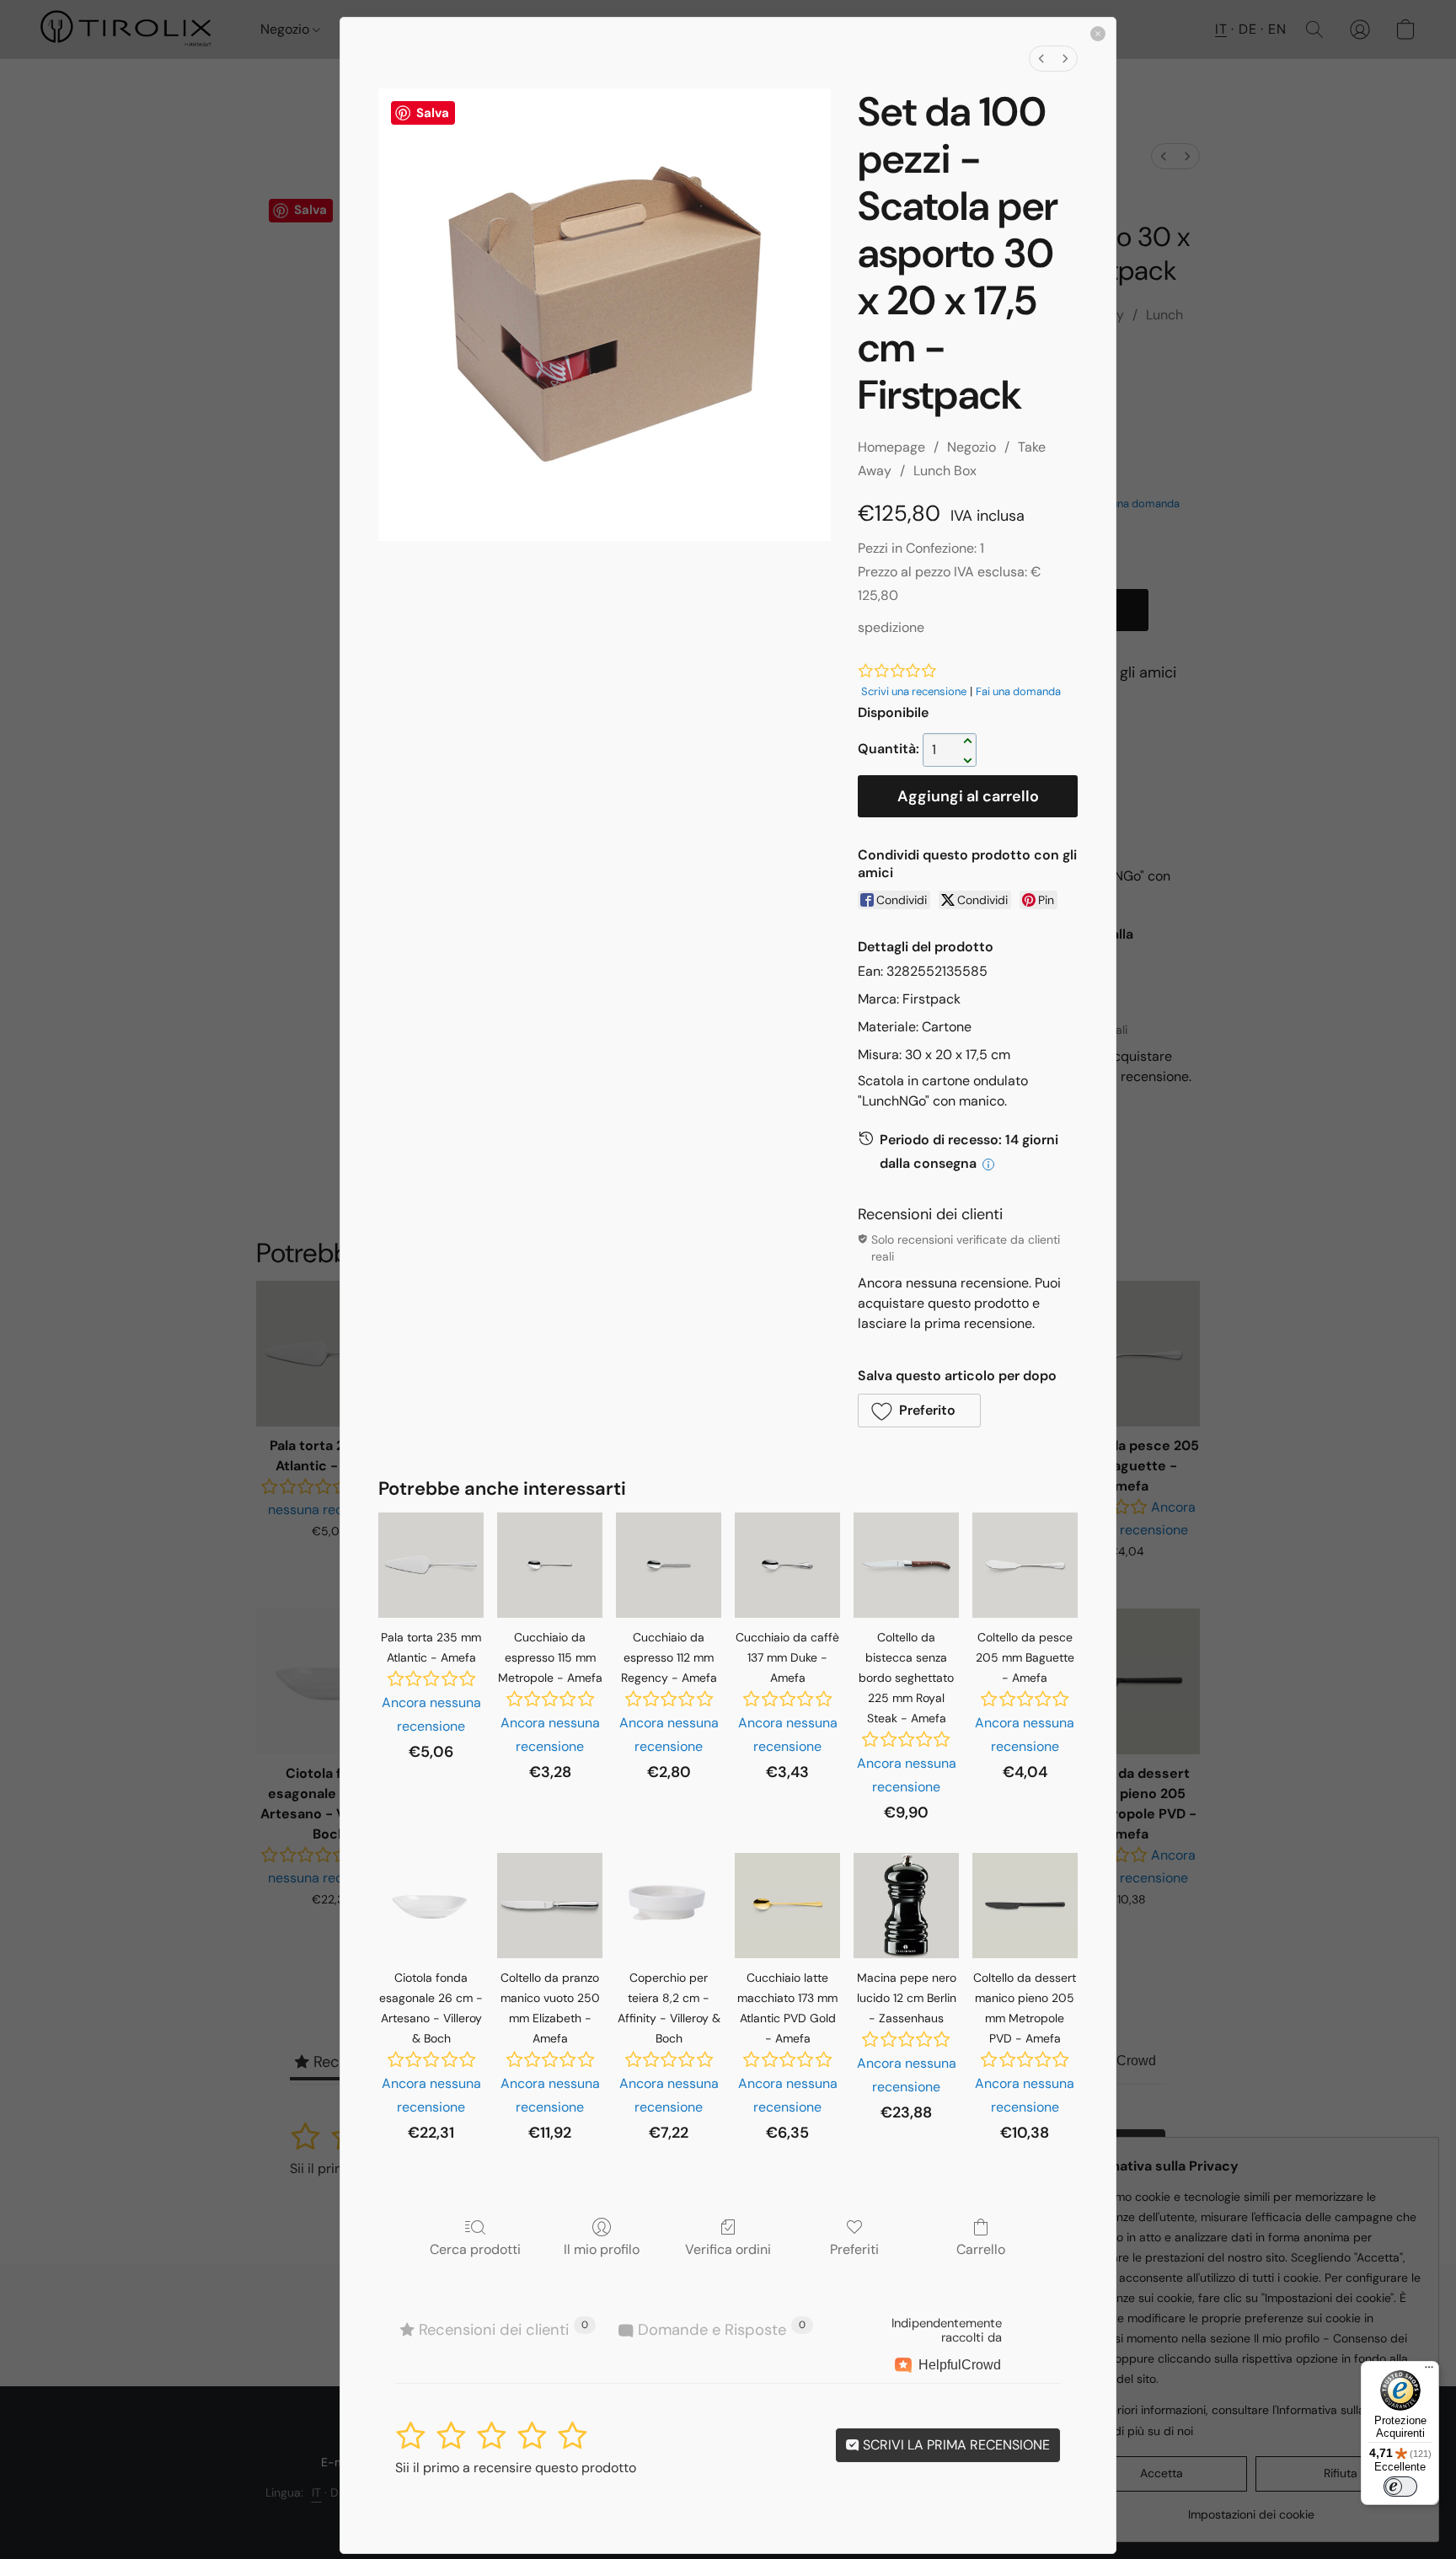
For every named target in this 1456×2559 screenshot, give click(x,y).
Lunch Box (945, 471)
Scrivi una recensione (914, 691)
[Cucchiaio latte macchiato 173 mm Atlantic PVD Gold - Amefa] (787, 1906)
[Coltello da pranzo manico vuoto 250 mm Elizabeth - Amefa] (550, 1906)
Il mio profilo (602, 2249)
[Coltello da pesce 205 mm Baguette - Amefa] (1025, 1565)
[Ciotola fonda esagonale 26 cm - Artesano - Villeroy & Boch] (431, 1906)
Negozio (972, 447)
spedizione (891, 627)
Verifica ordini (728, 2249)
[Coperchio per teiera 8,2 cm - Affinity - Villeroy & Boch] (669, 1906)
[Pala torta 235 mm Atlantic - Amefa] (431, 1565)
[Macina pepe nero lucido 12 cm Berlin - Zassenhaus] (906, 1906)
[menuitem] (1041, 59)
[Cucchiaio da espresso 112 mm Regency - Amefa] (669, 1565)
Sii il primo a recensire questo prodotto (516, 2468)
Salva (433, 113)
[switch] (1400, 2487)
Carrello (981, 2249)
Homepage (891, 447)
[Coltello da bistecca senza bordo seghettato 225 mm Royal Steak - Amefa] (906, 1565)
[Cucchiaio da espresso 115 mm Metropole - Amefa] (550, 1565)
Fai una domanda (1018, 691)
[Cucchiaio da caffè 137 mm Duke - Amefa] (787, 1565)
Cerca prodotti (475, 2249)
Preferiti (854, 2249)
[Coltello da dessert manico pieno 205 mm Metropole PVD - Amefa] (1025, 1906)
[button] (919, 1411)
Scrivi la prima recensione (955, 2445)
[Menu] (1429, 2371)
